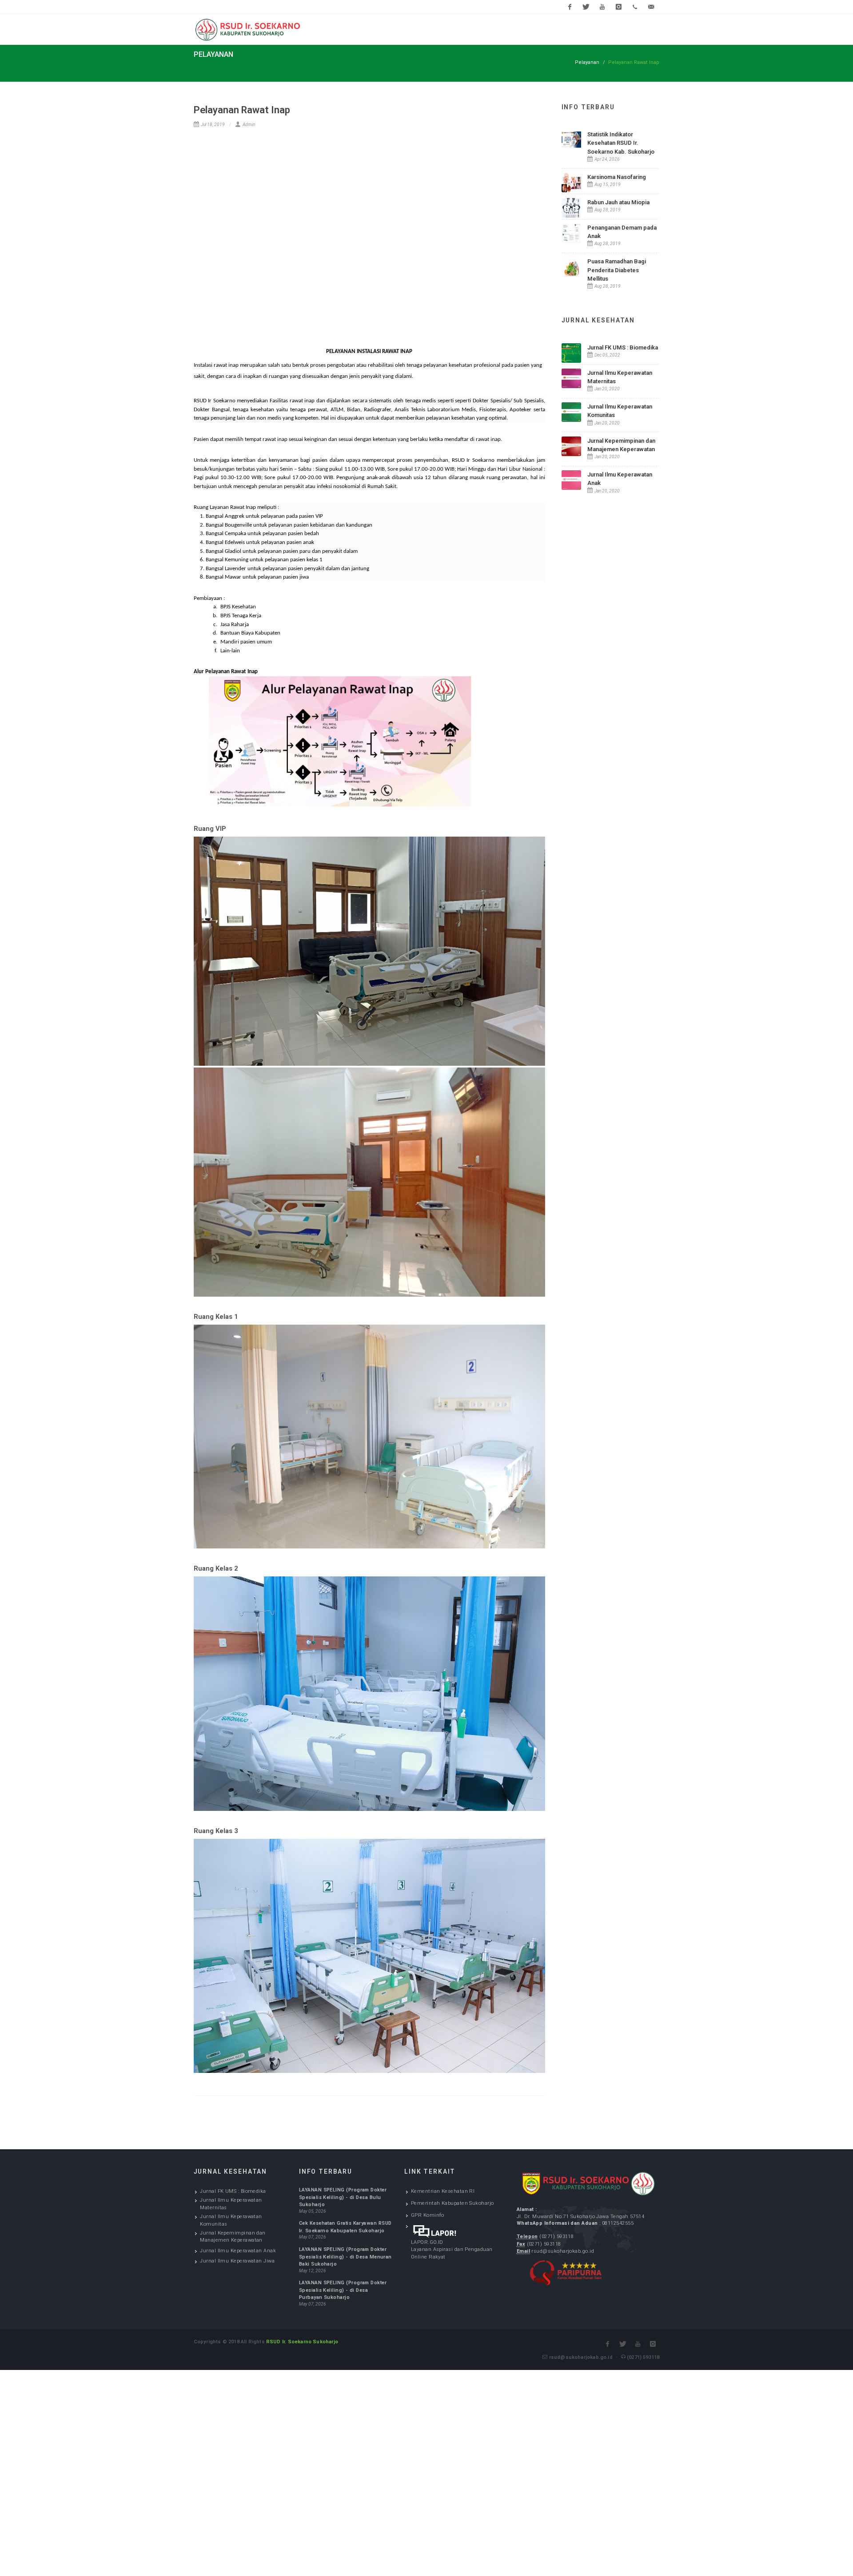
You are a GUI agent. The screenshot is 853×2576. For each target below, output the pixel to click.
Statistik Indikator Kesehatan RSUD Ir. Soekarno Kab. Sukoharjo (621, 143)
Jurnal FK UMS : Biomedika (623, 347)
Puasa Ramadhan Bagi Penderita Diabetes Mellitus (617, 270)
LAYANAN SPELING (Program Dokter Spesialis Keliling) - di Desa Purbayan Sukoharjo (343, 2290)
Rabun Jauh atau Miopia (618, 202)
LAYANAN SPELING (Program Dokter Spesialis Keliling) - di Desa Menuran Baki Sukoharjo (345, 2257)
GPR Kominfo (428, 2215)
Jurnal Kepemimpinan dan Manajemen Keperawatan (233, 2237)
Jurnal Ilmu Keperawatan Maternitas (231, 2204)
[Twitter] (586, 7)
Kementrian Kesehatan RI (443, 2191)
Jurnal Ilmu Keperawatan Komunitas (231, 2220)
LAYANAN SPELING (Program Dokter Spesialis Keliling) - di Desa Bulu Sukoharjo (343, 2197)
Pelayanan (587, 62)
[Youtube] (602, 7)
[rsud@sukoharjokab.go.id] (652, 7)
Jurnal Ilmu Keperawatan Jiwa (237, 2261)
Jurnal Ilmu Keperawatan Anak (238, 2251)
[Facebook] (570, 7)
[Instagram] (619, 7)
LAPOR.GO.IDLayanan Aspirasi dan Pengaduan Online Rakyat (452, 2250)
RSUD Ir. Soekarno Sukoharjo (302, 2342)
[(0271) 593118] (635, 7)
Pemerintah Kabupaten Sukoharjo (452, 2203)
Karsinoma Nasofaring (617, 177)
